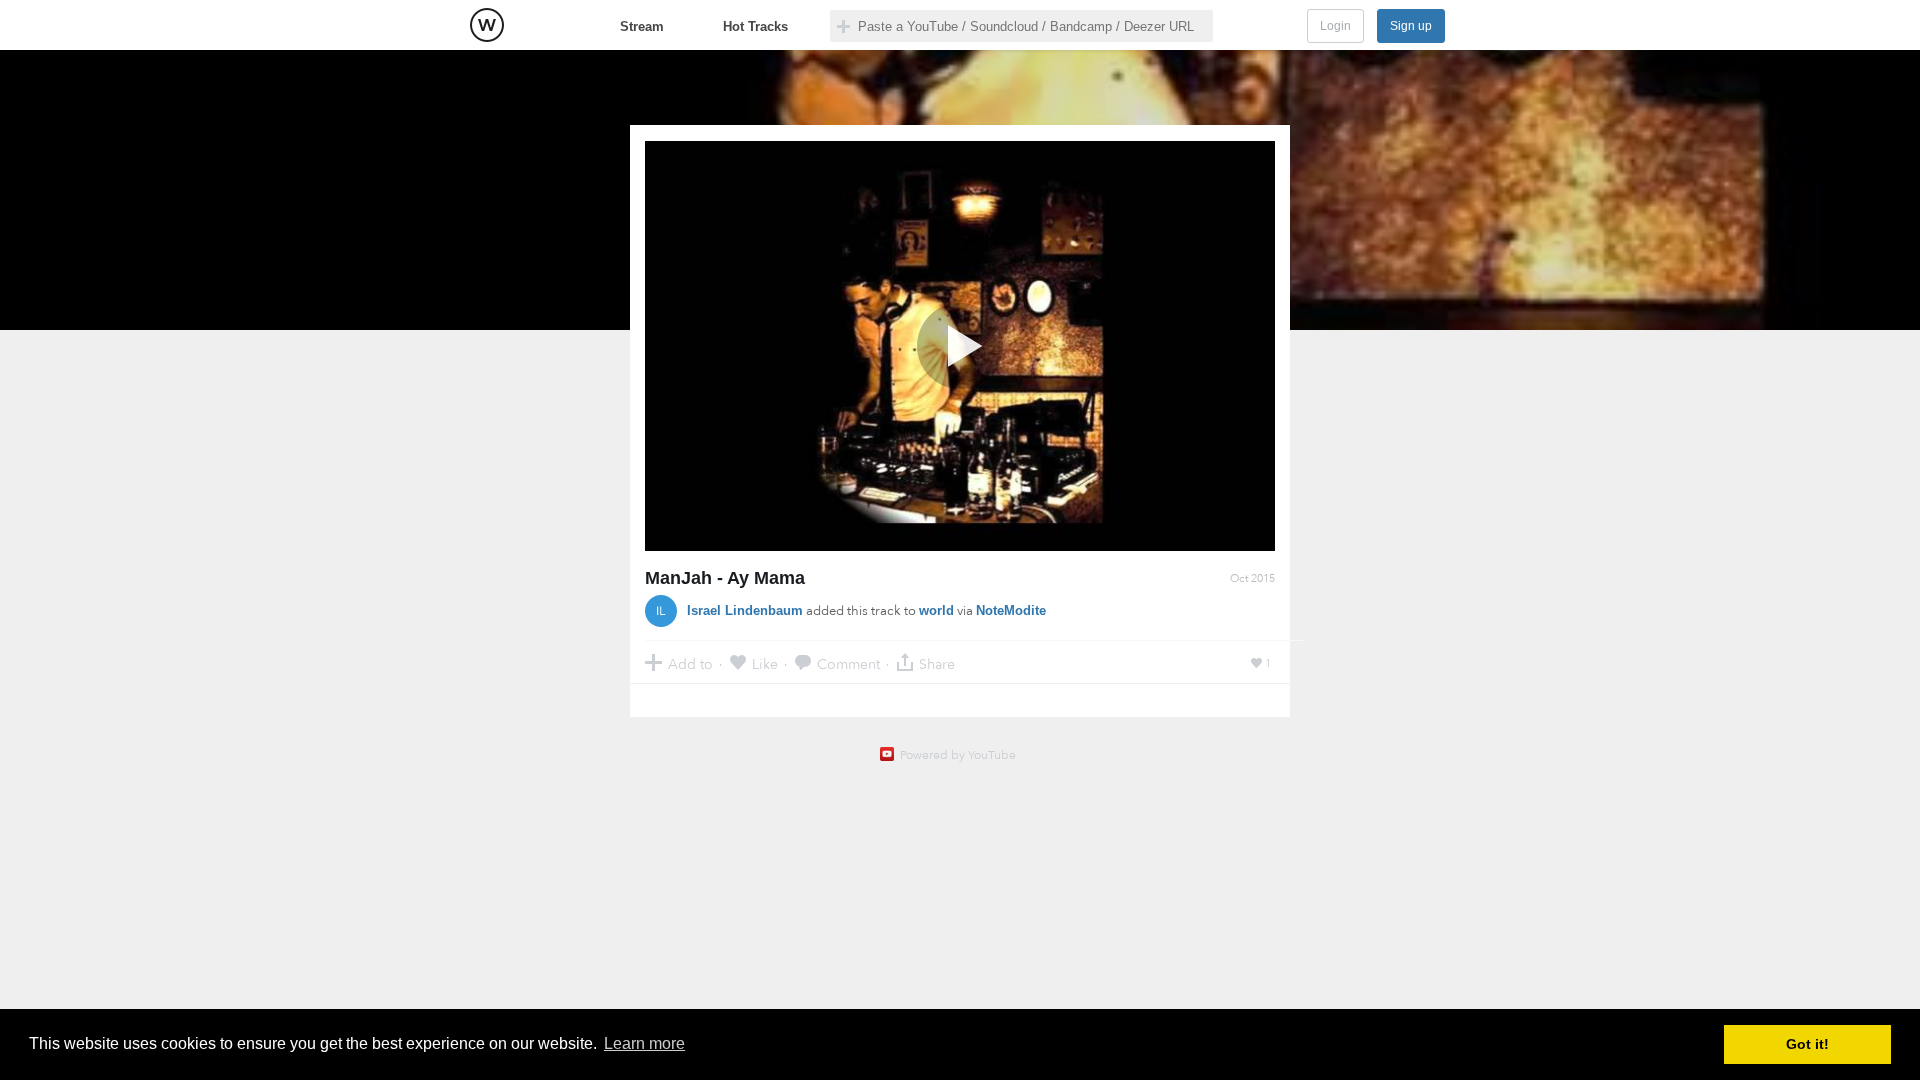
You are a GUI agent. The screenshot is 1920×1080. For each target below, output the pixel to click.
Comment (848, 663)
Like (765, 663)
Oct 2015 (1252, 578)
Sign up (1411, 26)
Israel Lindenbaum (745, 610)
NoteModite (1011, 610)
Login (1335, 26)
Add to (690, 663)
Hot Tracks (755, 26)
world (936, 610)
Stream (642, 26)
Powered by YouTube (958, 755)
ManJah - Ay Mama (725, 578)
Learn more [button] (644, 1043)
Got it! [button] (1807, 1044)
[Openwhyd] (487, 25)
